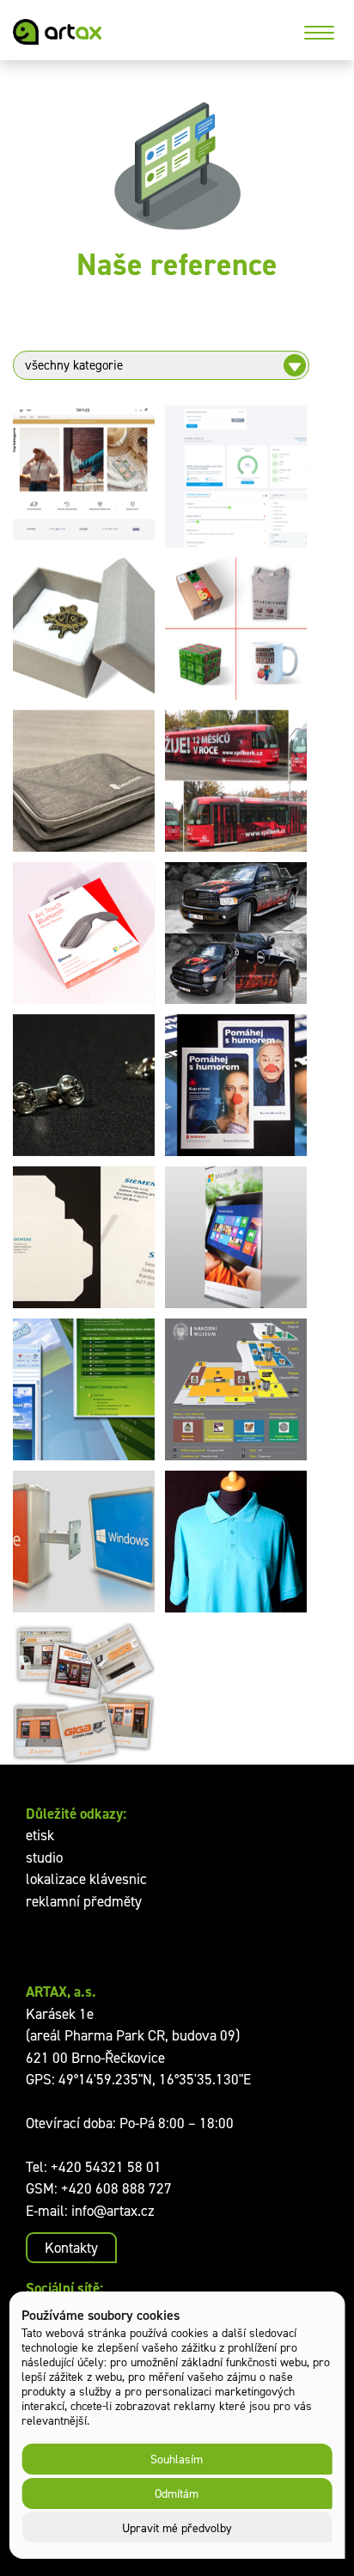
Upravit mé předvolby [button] (177, 2527)
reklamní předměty (84, 1901)
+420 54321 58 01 (106, 2167)
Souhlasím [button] (177, 2459)
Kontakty (71, 2248)
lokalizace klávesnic (86, 1879)
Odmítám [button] (177, 2493)
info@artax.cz (113, 2211)
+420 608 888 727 (116, 2188)
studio (44, 1857)
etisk (40, 1835)
